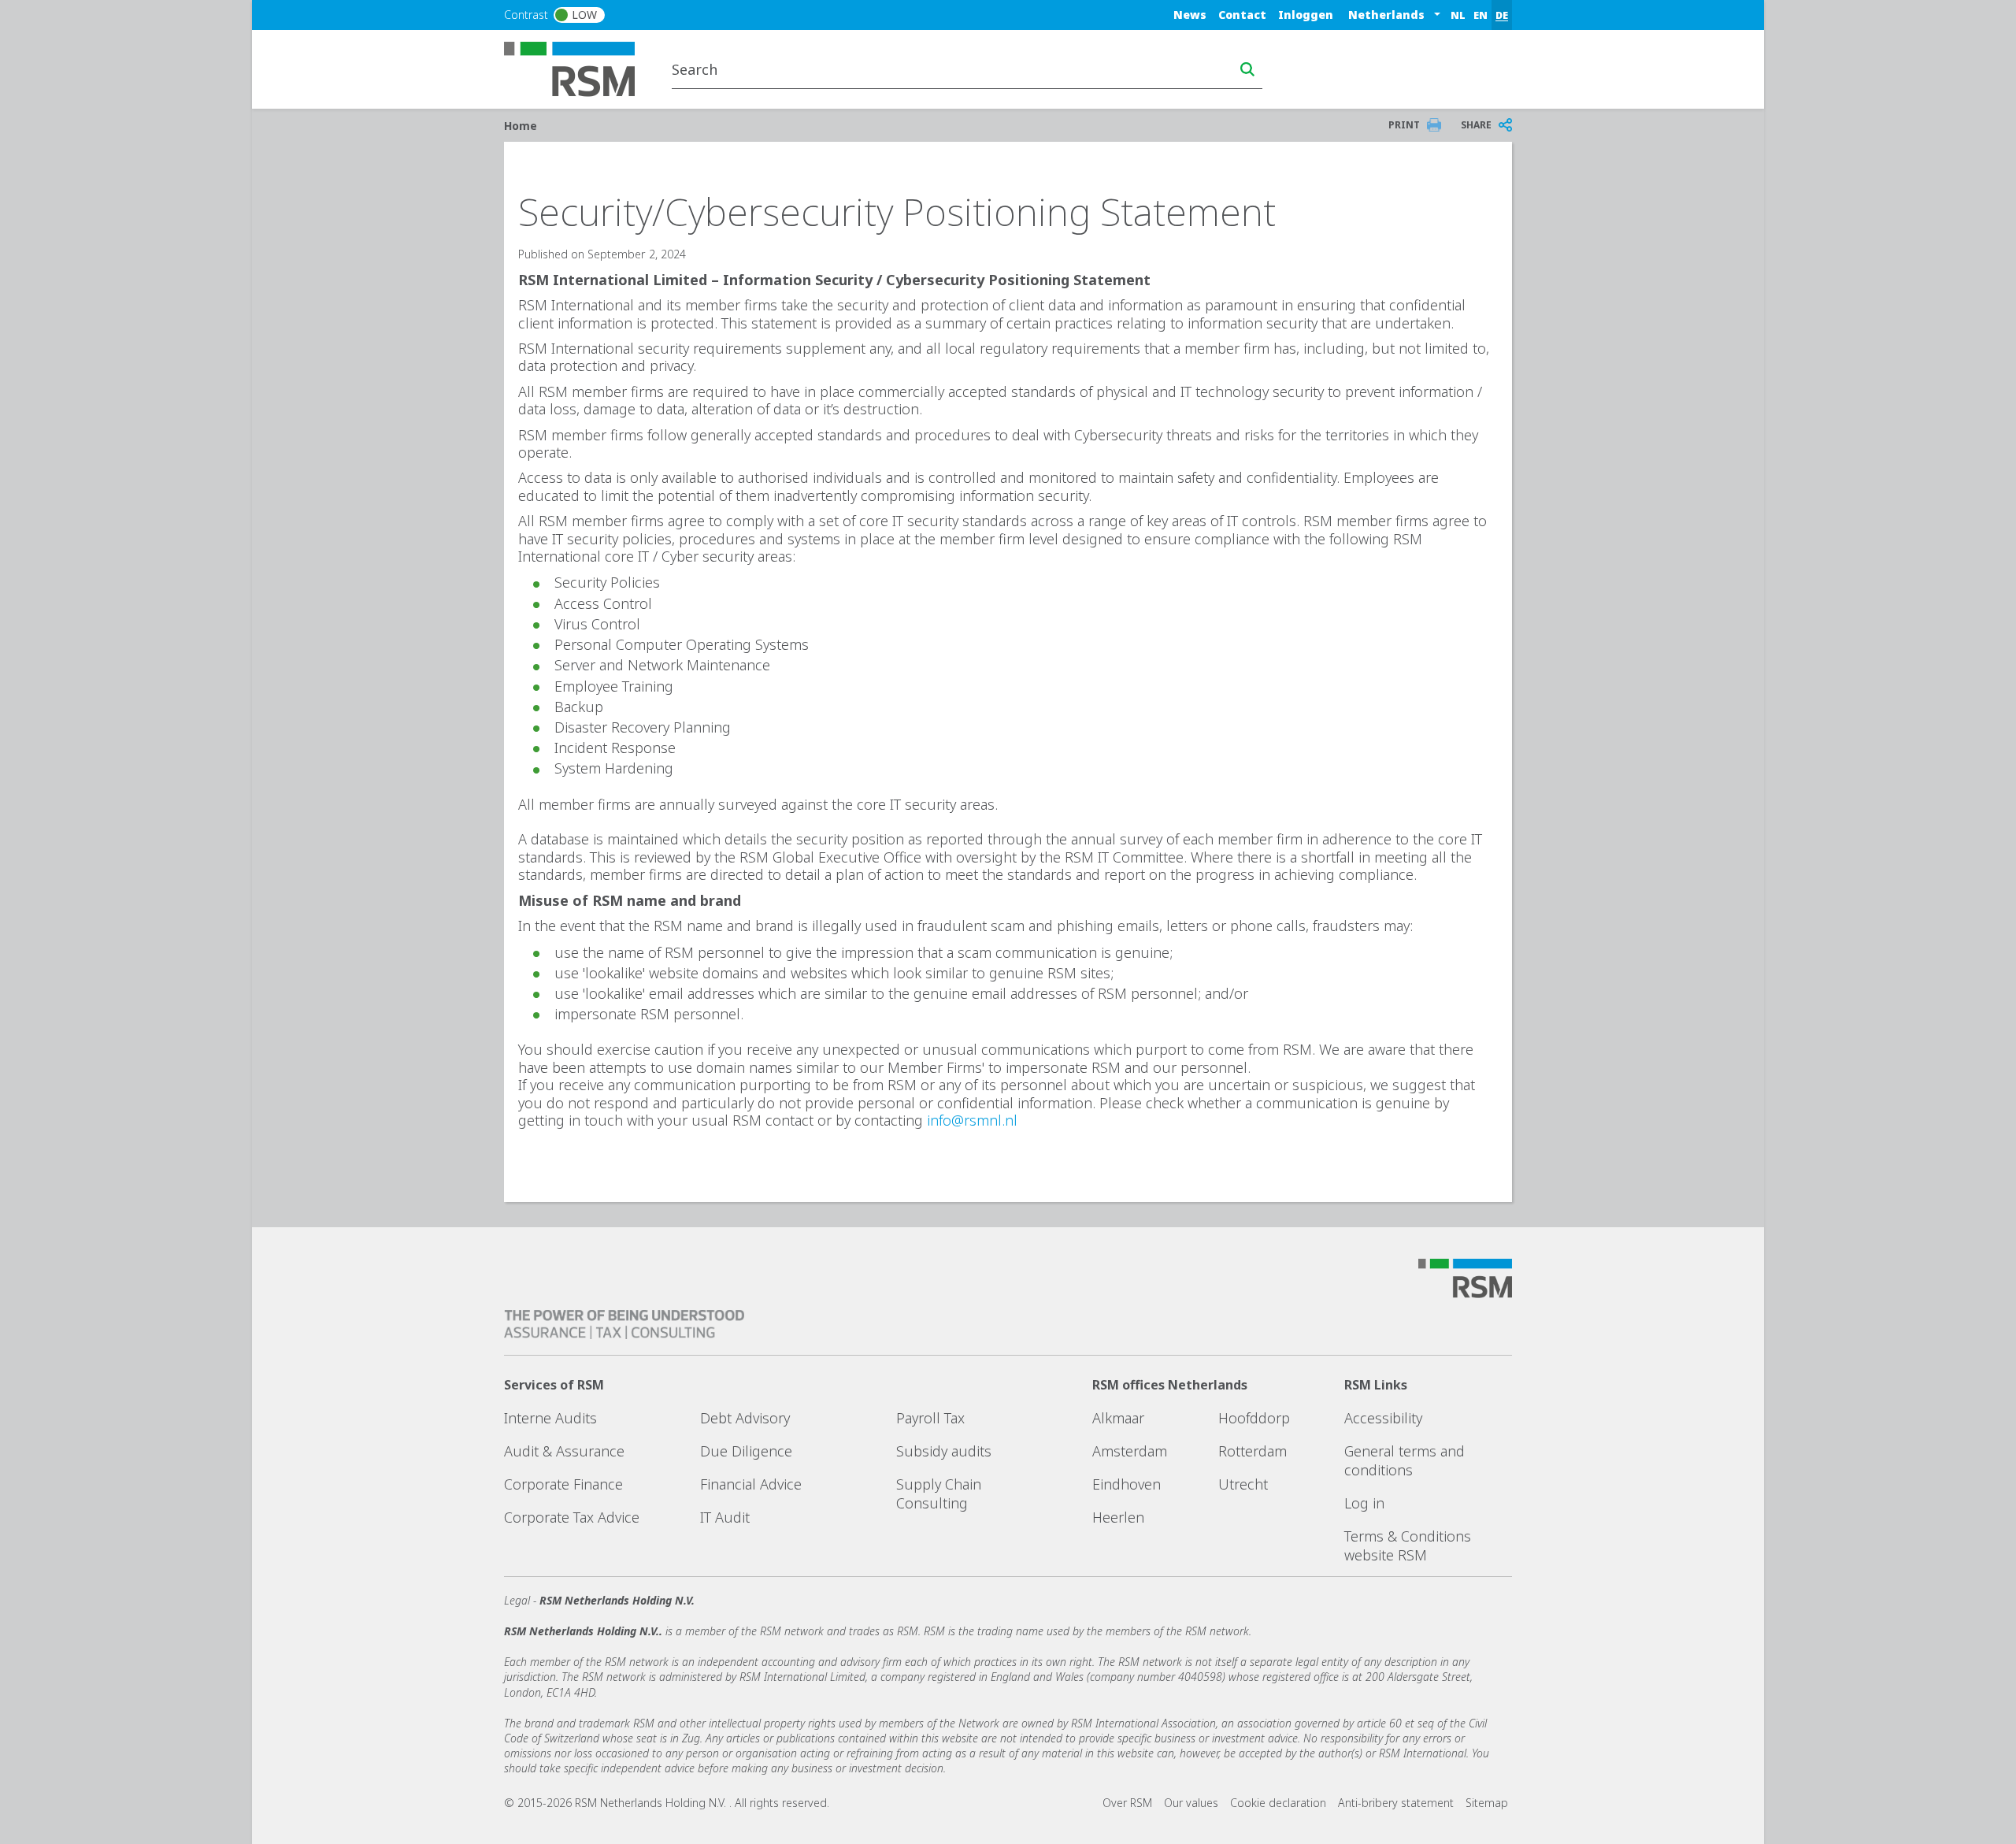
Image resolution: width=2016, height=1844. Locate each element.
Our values (1191, 1803)
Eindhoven (1127, 1484)
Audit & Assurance (564, 1451)
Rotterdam (1253, 1451)
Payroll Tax (930, 1418)
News (1190, 15)
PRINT (1404, 125)
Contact (1242, 15)
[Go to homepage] (579, 68)
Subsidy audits (944, 1451)
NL (1458, 15)
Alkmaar (1118, 1418)
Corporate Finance (563, 1484)
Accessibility (1383, 1418)
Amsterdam (1130, 1451)
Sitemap (1487, 1803)
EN (1480, 15)
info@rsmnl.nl (972, 1120)
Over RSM (1127, 1803)
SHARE (1476, 125)
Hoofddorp (1254, 1418)
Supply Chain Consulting (939, 1493)
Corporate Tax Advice (572, 1517)
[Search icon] (1247, 69)
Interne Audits (550, 1418)
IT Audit (725, 1517)
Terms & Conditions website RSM (1408, 1545)
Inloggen (1306, 15)
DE (1502, 15)
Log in (1364, 1503)
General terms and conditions (1405, 1460)
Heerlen (1118, 1517)
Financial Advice (751, 1484)
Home (521, 126)
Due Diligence (746, 1451)
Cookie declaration (1278, 1803)
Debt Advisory (745, 1418)
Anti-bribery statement (1396, 1803)
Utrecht (1243, 1484)
